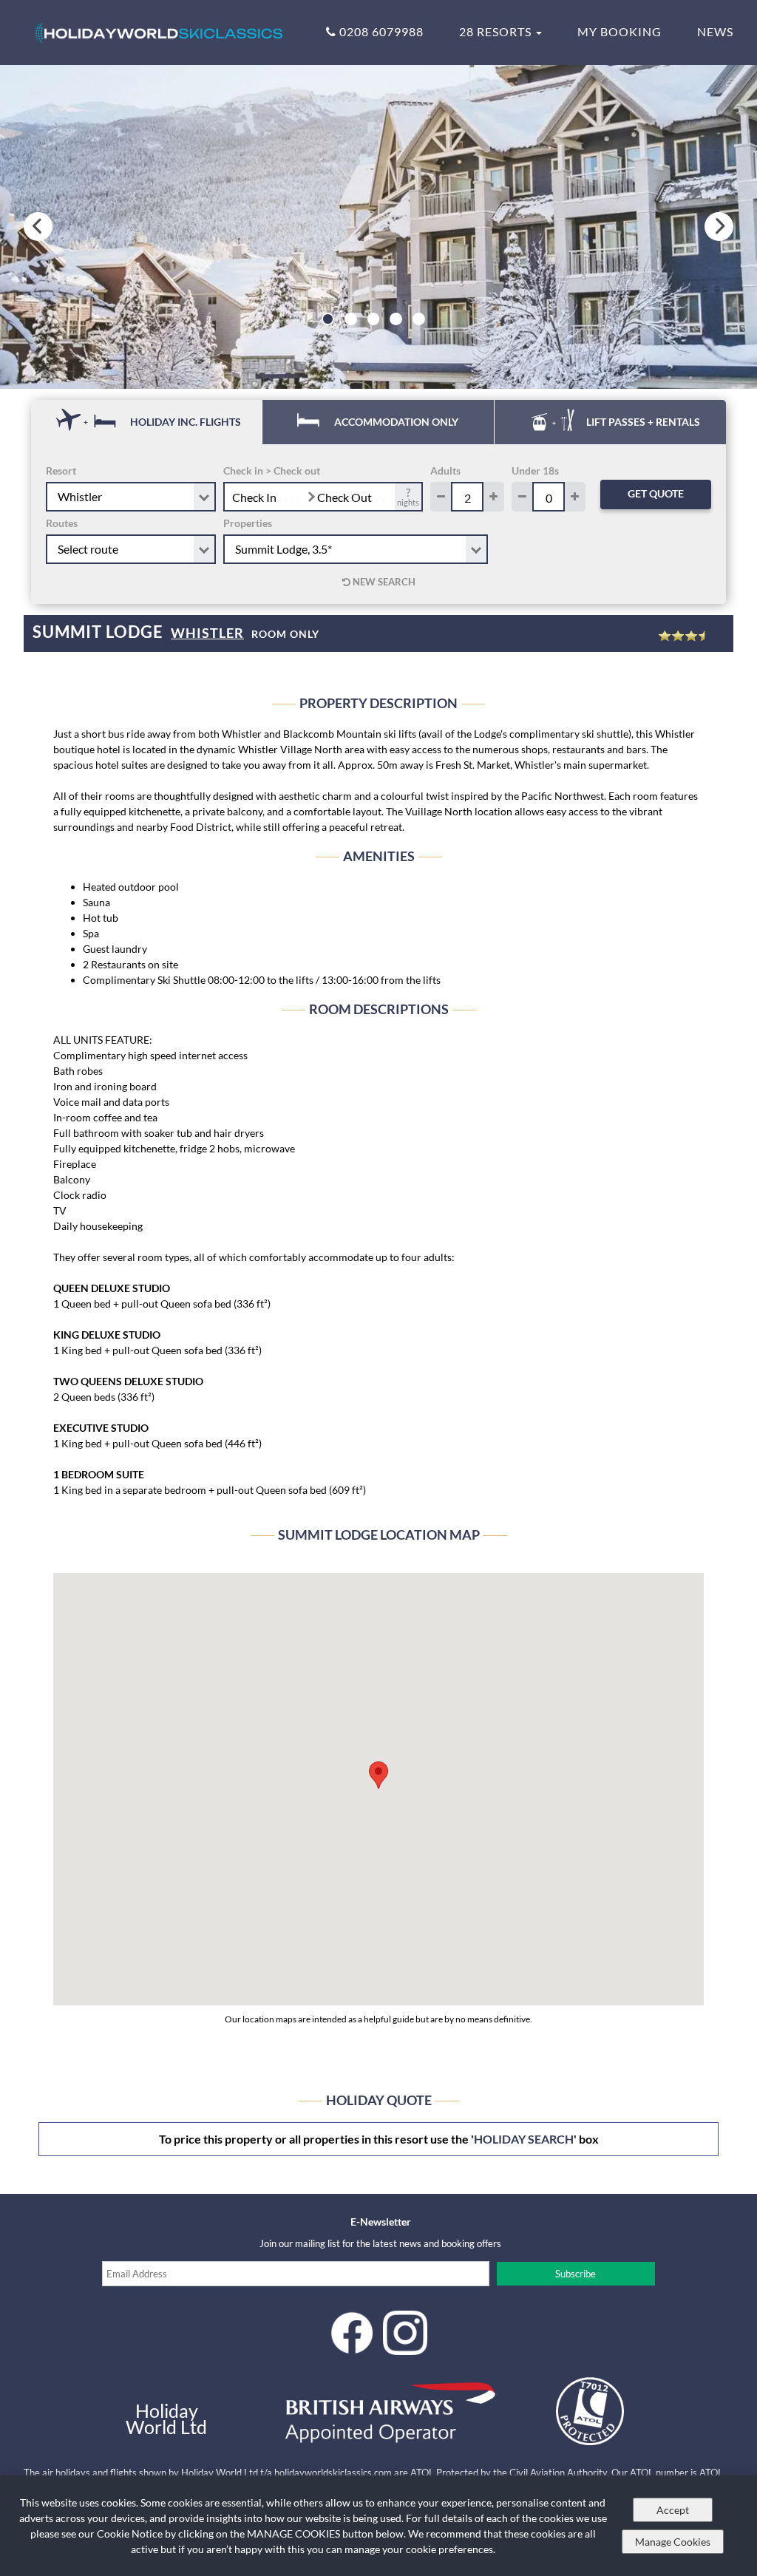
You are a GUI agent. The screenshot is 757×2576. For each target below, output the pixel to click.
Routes (62, 523)
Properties (248, 523)
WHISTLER (207, 633)
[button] (378, 1775)
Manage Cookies (673, 2542)
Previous (38, 227)
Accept (673, 2510)
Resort (61, 470)
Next (719, 227)
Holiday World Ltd (166, 2419)
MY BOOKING (619, 31)
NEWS (715, 31)
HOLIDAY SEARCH (524, 2139)
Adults (445, 470)
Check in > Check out (272, 470)
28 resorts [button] (497, 31)
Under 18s (535, 470)
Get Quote (656, 493)
